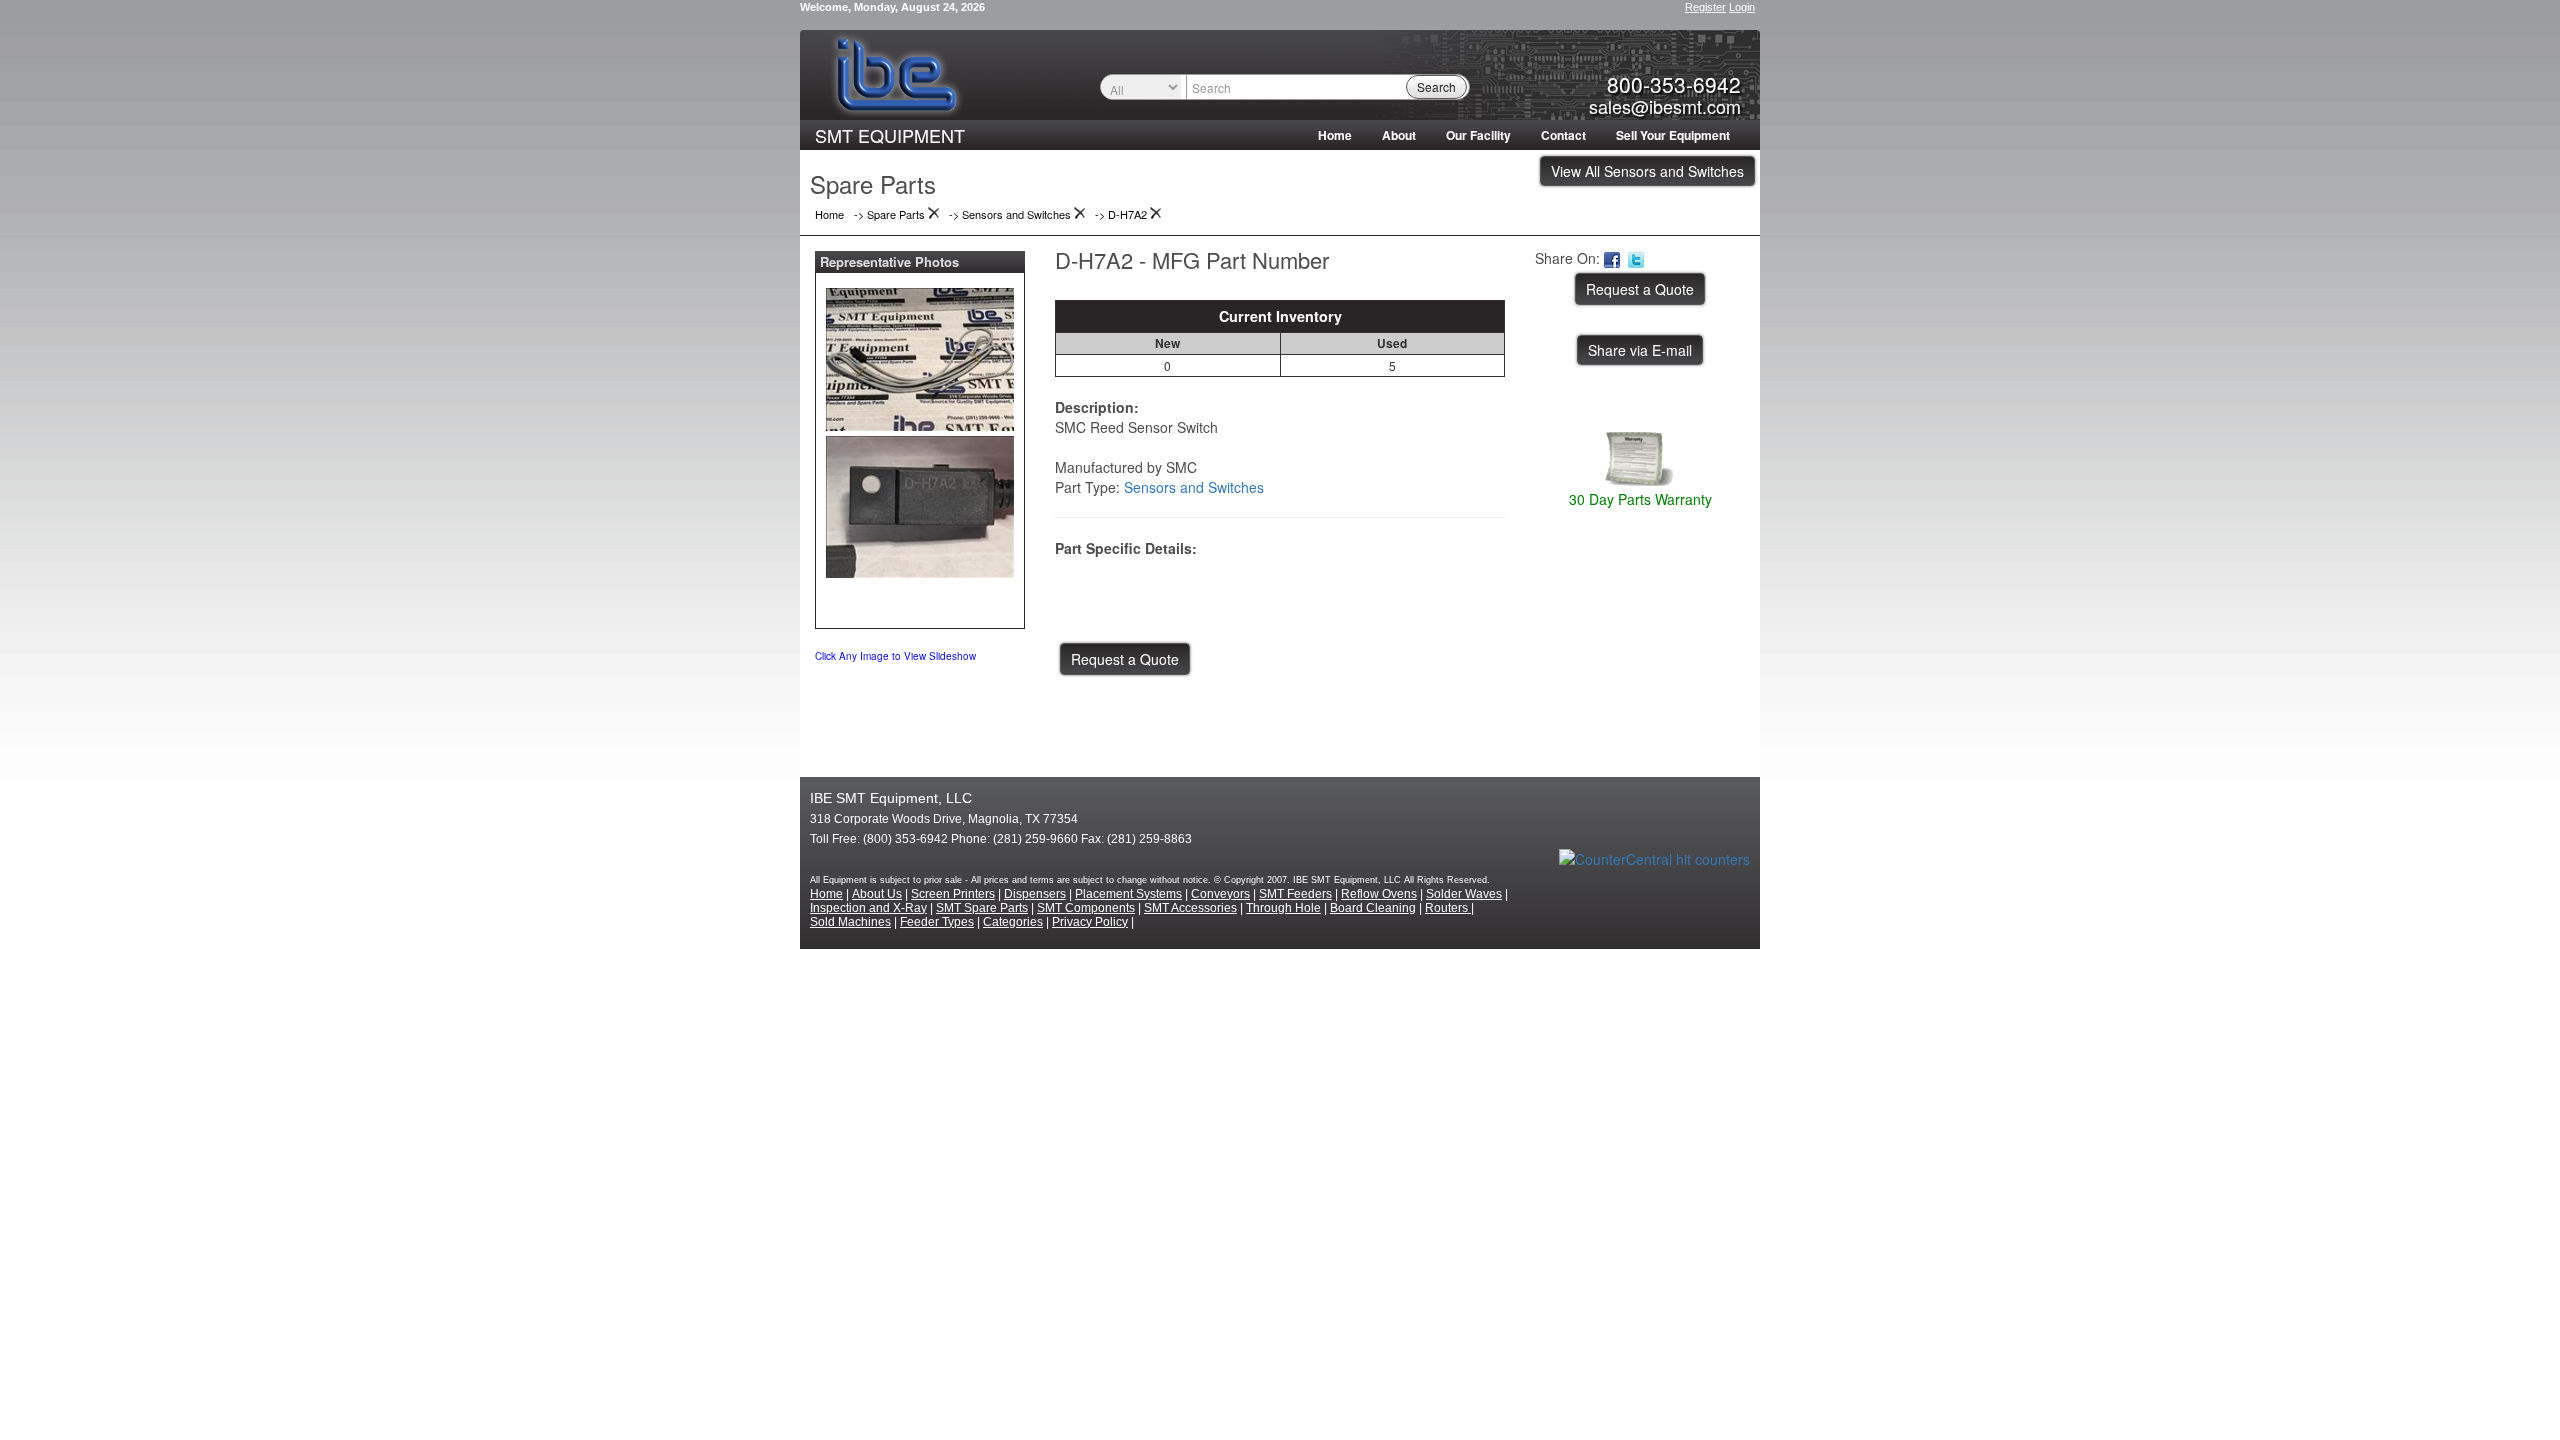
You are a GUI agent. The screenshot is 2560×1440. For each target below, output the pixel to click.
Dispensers (1035, 894)
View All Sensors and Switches (1647, 171)
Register (1705, 7)
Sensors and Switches (1194, 487)
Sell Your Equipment (1673, 135)
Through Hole (1283, 908)
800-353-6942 (1674, 84)
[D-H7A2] (920, 355)
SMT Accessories (1190, 908)
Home (1335, 135)
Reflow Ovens (1379, 894)
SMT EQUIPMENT (890, 135)
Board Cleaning (1373, 908)
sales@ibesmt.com (1665, 106)
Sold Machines (850, 922)
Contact (1563, 135)
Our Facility (1478, 135)
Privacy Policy (1090, 922)
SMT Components (1086, 908)
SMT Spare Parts (982, 908)
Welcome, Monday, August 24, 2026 (892, 7)
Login (1742, 7)
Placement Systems (1128, 894)
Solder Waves (1464, 894)
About (1399, 135)
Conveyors (1220, 894)
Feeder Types (937, 922)
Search (1436, 86)
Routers (1448, 908)
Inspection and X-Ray (868, 908)
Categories (1013, 922)
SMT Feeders (1295, 894)
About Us (877, 894)
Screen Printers (953, 894)
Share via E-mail (1640, 350)
